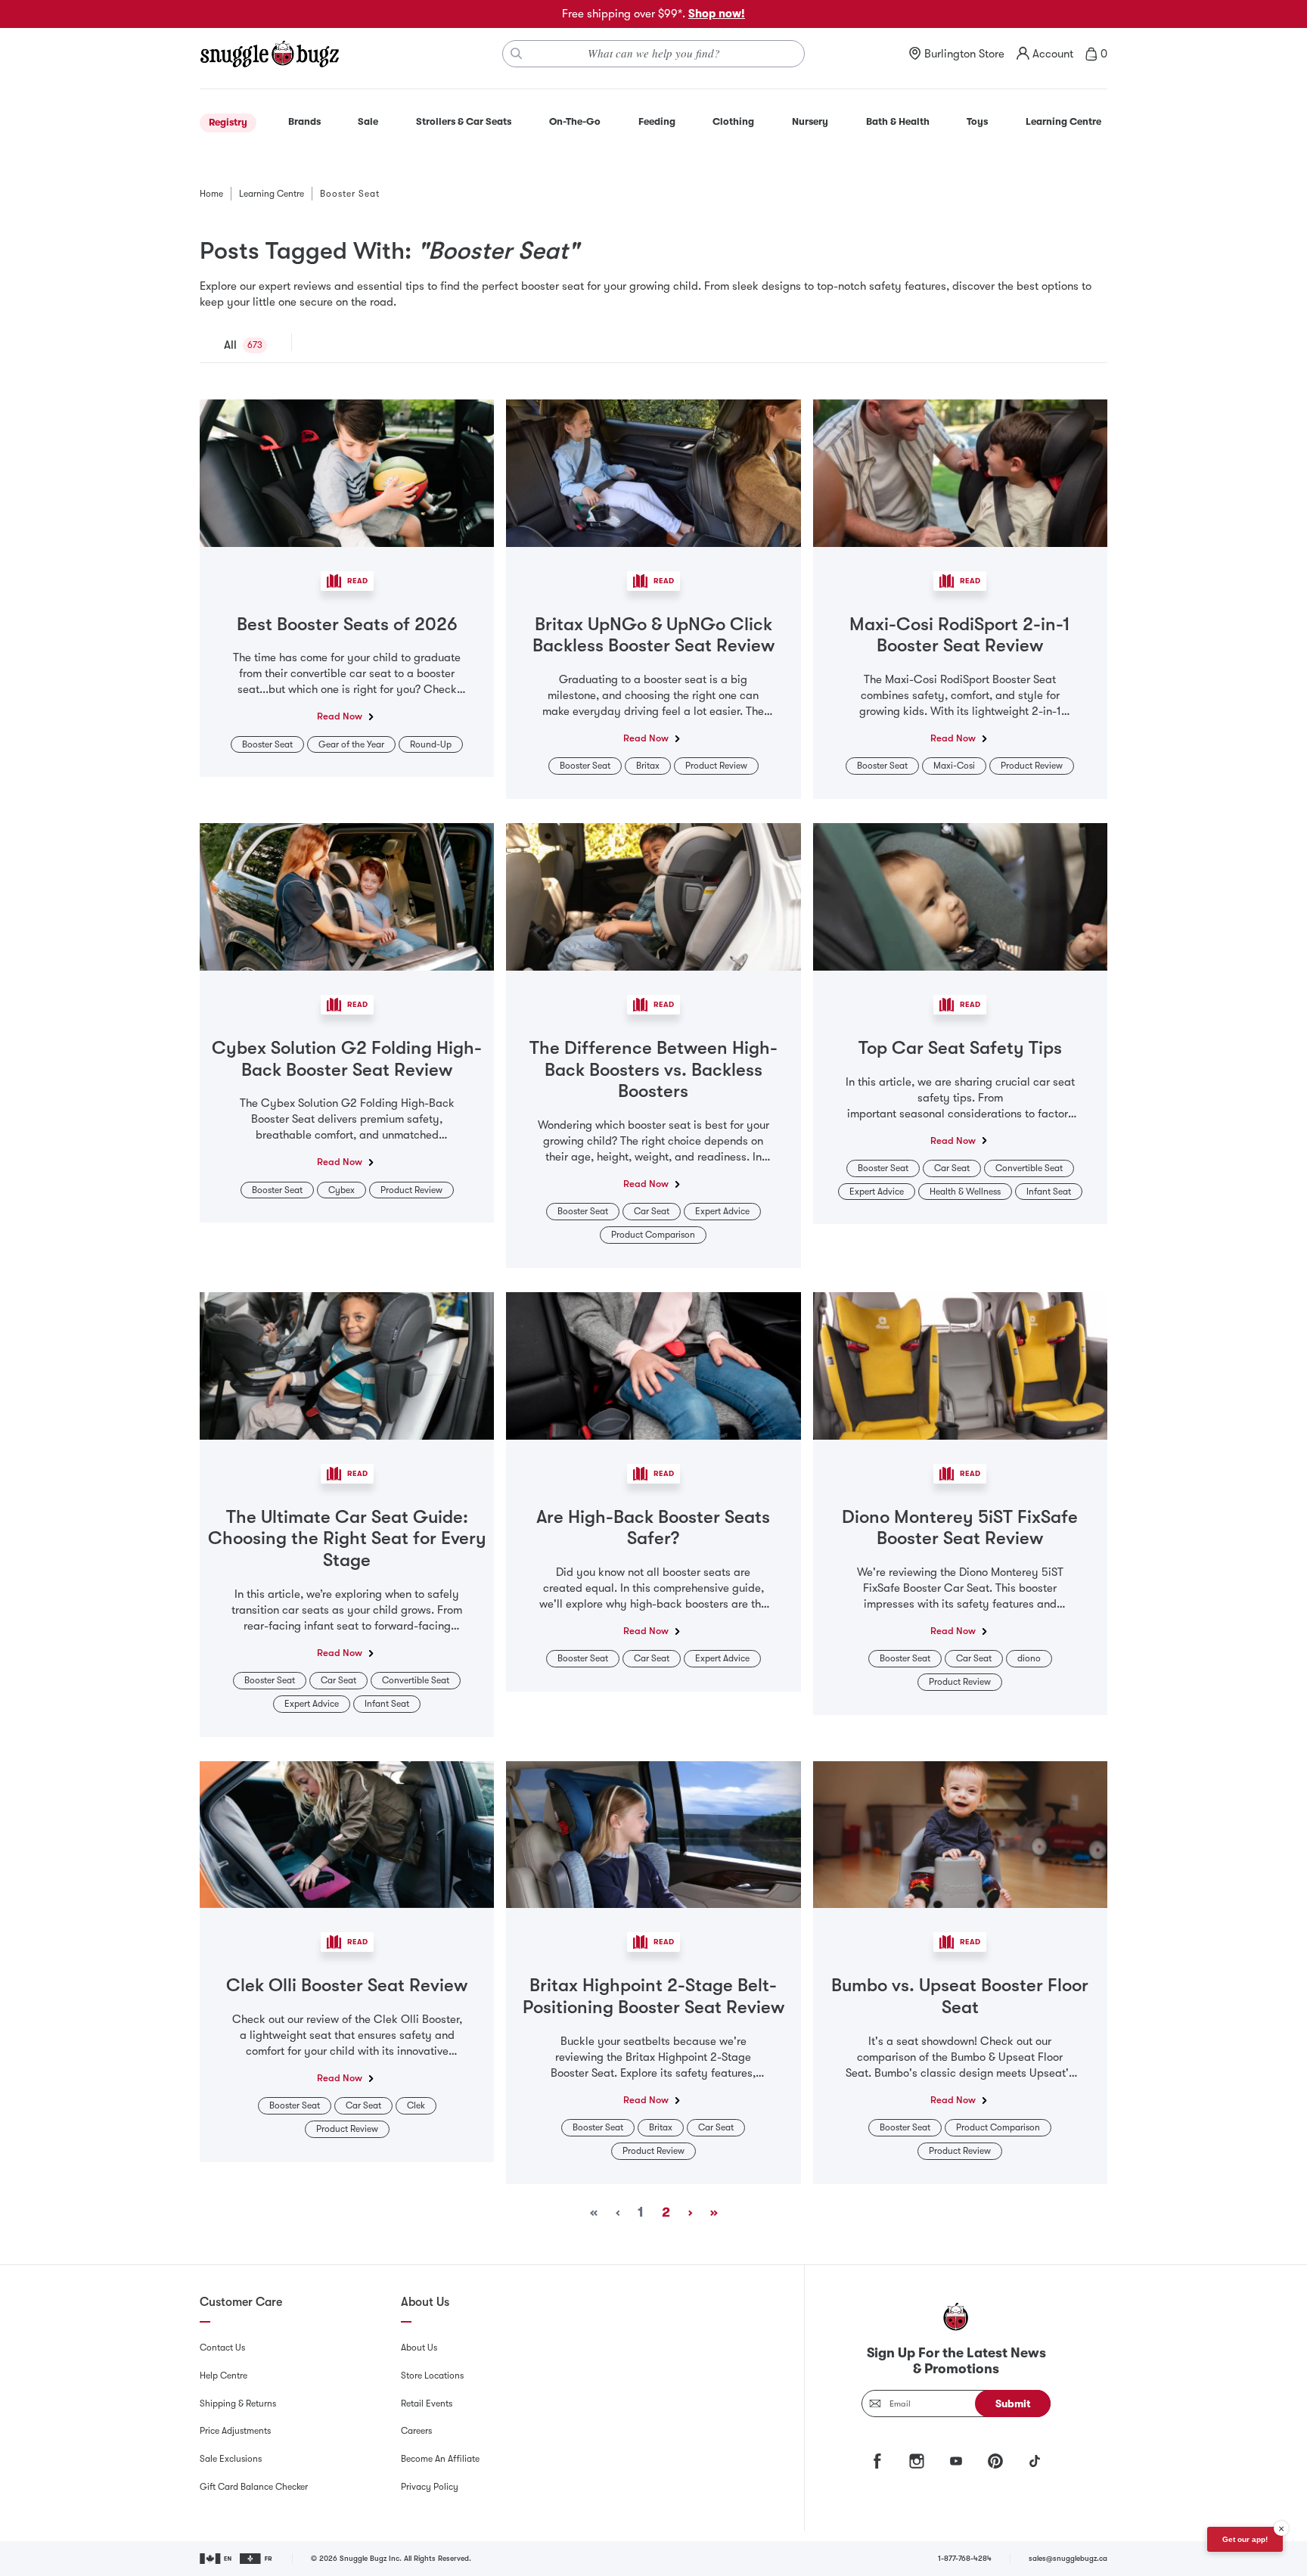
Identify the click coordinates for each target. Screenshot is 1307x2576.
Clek (416, 2105)
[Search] (517, 54)
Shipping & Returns (238, 2404)
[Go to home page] (269, 54)
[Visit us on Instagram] (917, 2461)
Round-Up (431, 744)
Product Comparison (653, 1235)
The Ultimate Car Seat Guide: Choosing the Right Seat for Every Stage (347, 1539)
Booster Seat (267, 744)
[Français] (257, 2559)
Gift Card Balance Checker (254, 2487)
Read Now (340, 716)
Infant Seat (1049, 1192)
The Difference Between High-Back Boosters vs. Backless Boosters (653, 1070)
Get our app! (1245, 2539)
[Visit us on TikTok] (1035, 2461)
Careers (416, 2431)
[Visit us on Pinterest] (995, 2461)
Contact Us (222, 2348)
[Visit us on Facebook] (877, 2461)
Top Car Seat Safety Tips (960, 1048)
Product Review (716, 766)
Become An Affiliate (440, 2459)
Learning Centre (272, 194)
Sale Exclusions (231, 2459)
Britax (648, 766)
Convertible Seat (1029, 1168)
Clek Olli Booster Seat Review (347, 1985)
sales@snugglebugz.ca (1068, 2558)
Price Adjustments (235, 2431)
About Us (419, 2348)
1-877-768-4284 (965, 2558)
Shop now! (717, 14)
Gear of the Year (351, 744)
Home (211, 194)
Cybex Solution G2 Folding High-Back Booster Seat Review (347, 1059)
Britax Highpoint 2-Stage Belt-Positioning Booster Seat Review (653, 1996)
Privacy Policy (430, 2487)
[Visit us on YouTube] (956, 2461)
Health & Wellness (965, 1192)
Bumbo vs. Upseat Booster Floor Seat (960, 1996)
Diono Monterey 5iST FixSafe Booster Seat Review (960, 1528)
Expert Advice (722, 1211)
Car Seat (652, 1211)
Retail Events (427, 2404)
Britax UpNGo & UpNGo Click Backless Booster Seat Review (653, 635)
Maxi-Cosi (954, 766)
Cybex (341, 1190)
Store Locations (432, 2376)
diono (1029, 1658)
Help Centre (224, 2376)
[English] (217, 2559)
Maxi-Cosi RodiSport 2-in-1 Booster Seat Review (960, 635)
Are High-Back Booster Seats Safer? (653, 1528)
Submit (1013, 2404)
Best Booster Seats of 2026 (347, 624)
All (230, 345)
